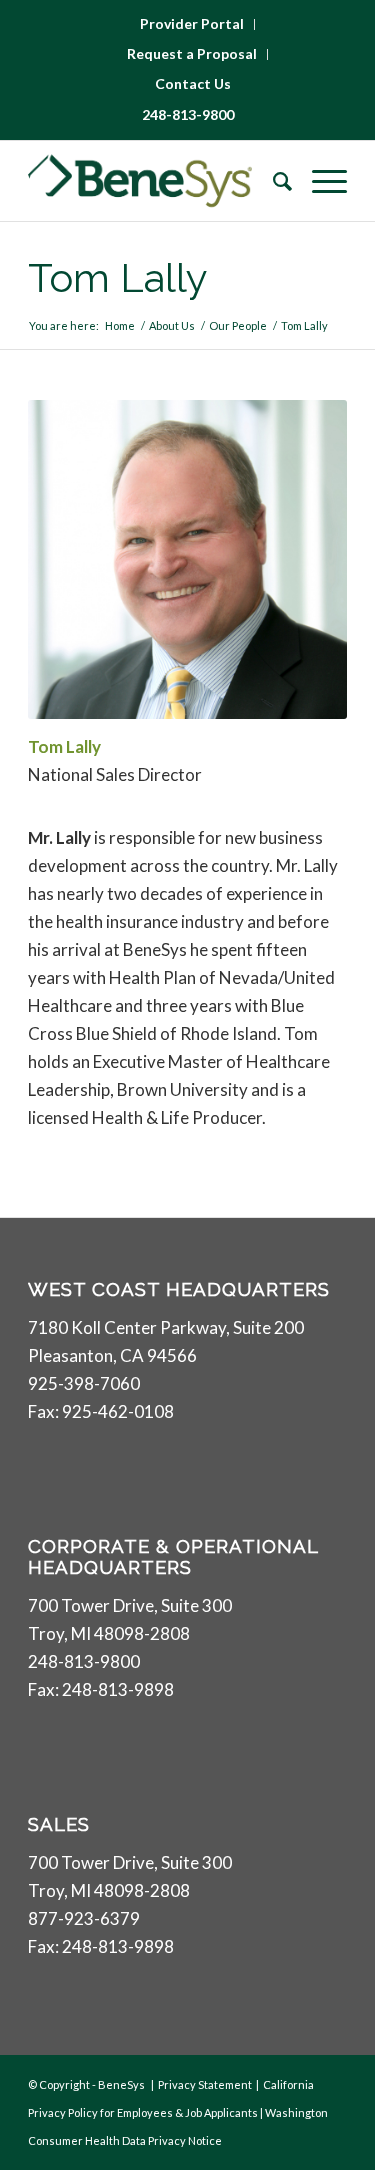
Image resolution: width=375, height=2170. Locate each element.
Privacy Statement (205, 2084)
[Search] (272, 181)
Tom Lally (118, 277)
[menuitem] (192, 24)
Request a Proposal (192, 53)
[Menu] (319, 181)
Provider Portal (192, 23)
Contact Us (193, 83)
